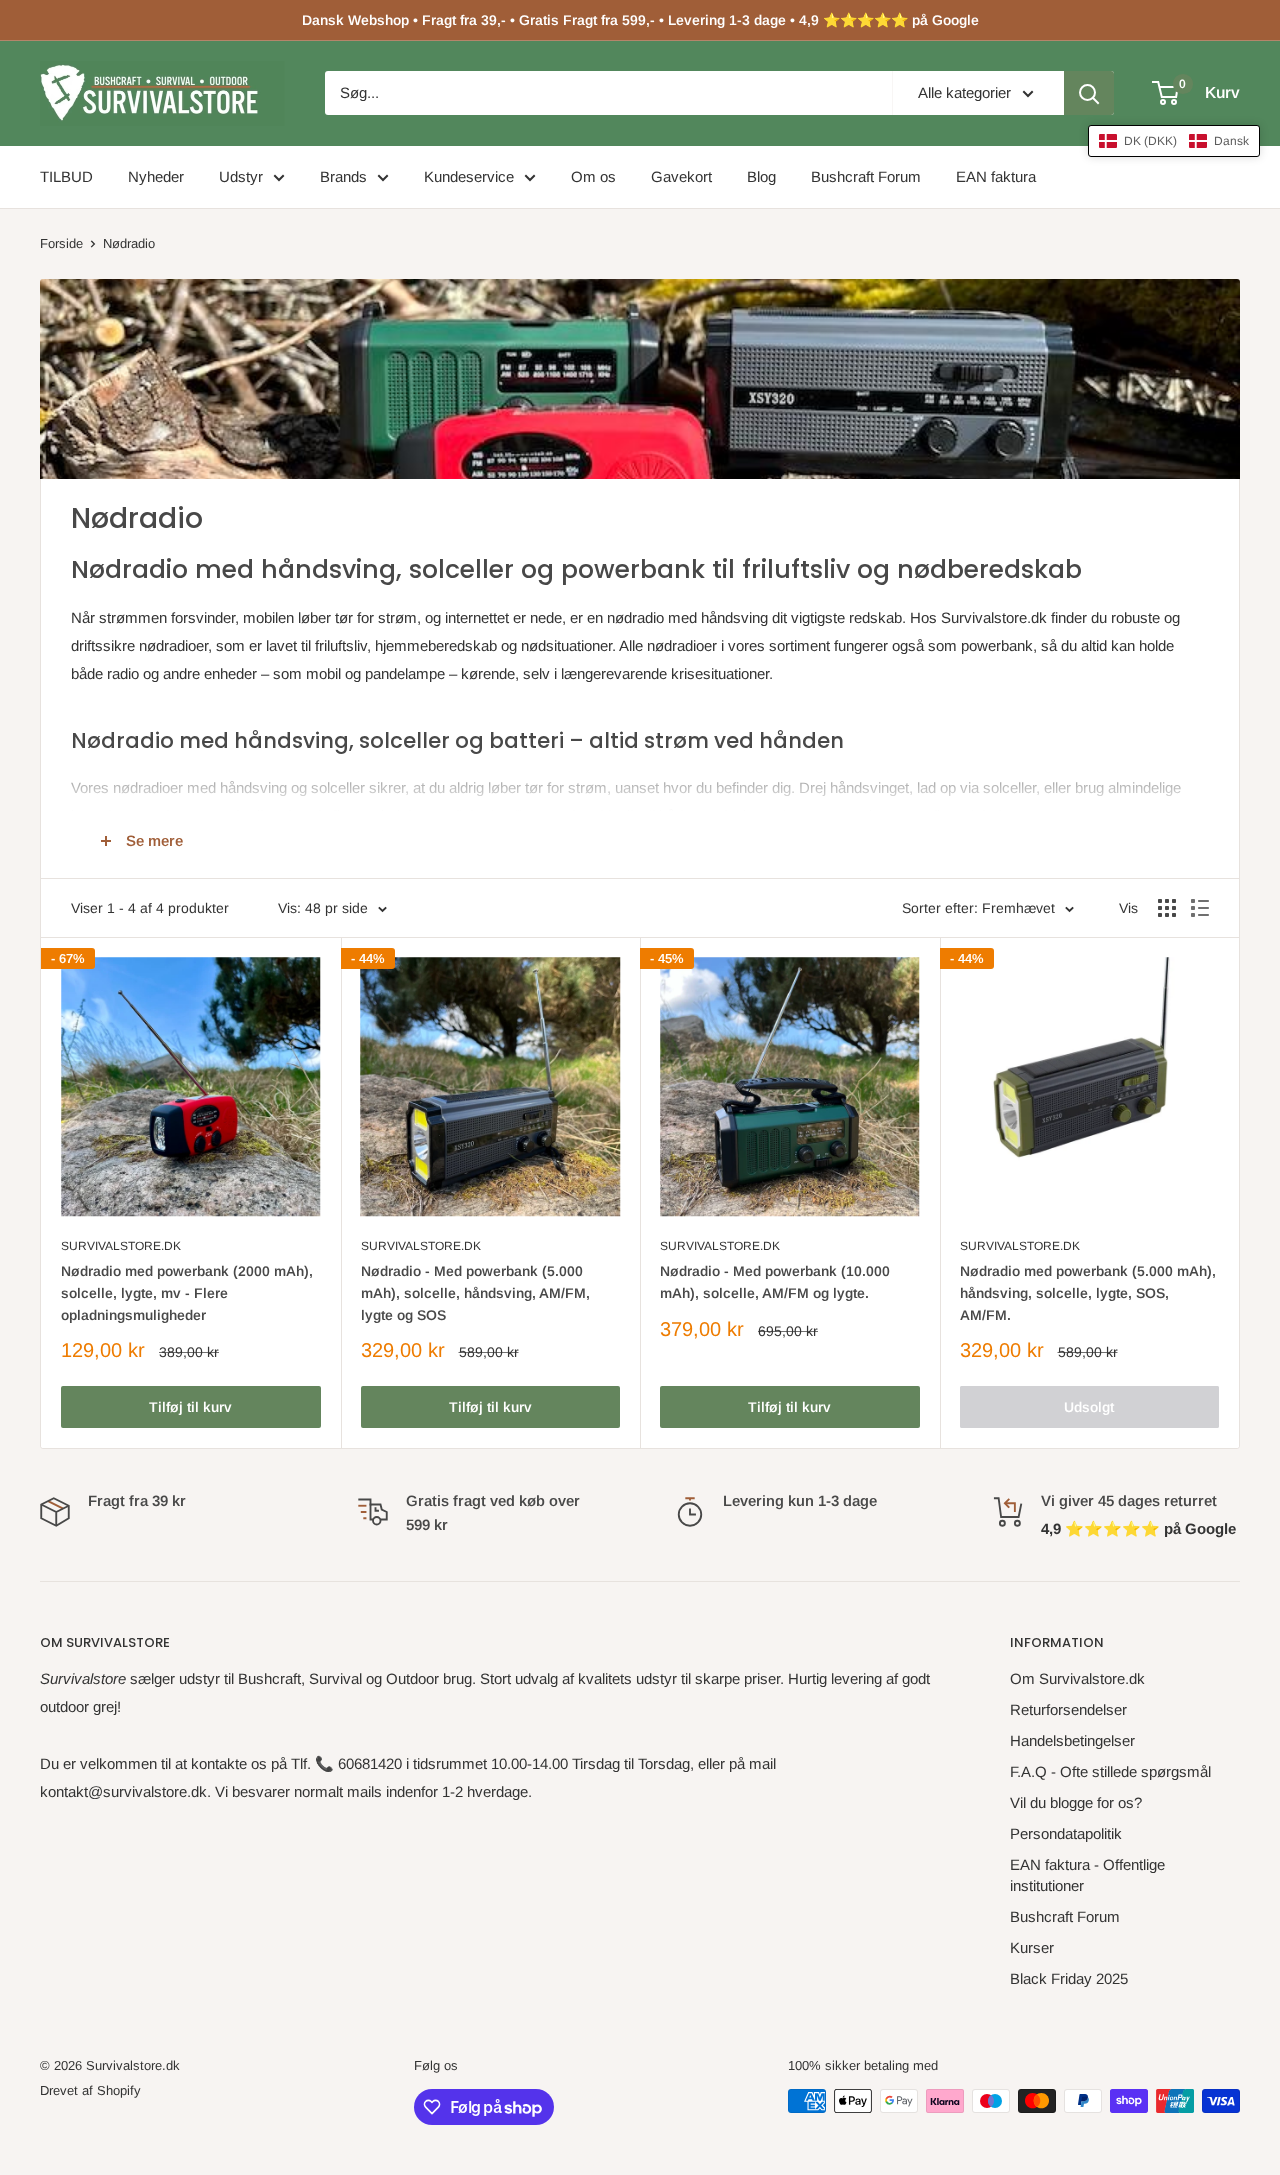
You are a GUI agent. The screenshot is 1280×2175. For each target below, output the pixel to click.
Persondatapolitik (1066, 1833)
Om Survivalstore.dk (1077, 1678)
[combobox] (608, 93)
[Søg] (1089, 93)
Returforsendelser (1068, 1709)
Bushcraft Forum (866, 176)
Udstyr (241, 176)
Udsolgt (1089, 1407)
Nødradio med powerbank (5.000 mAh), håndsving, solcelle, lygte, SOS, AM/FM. (1088, 1292)
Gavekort (681, 176)
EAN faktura (996, 176)
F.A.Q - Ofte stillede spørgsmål (1110, 1771)
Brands (343, 176)
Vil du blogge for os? (1076, 1802)
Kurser (1032, 1947)
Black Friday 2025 (1069, 1978)
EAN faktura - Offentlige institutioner (1087, 1875)
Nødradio (129, 243)
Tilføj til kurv (190, 1407)
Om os (593, 176)
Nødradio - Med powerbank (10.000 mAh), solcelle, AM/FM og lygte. (775, 1282)
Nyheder (156, 176)
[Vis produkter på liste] (1200, 908)
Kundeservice (469, 176)
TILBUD (66, 176)
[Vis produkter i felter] (1167, 908)
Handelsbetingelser (1072, 1740)
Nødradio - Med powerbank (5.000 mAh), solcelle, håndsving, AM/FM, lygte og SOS (475, 1292)
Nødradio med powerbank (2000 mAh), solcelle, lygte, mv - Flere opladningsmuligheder (187, 1292)
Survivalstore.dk (121, 1246)
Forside (61, 243)
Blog (761, 176)
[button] (1174, 141)
